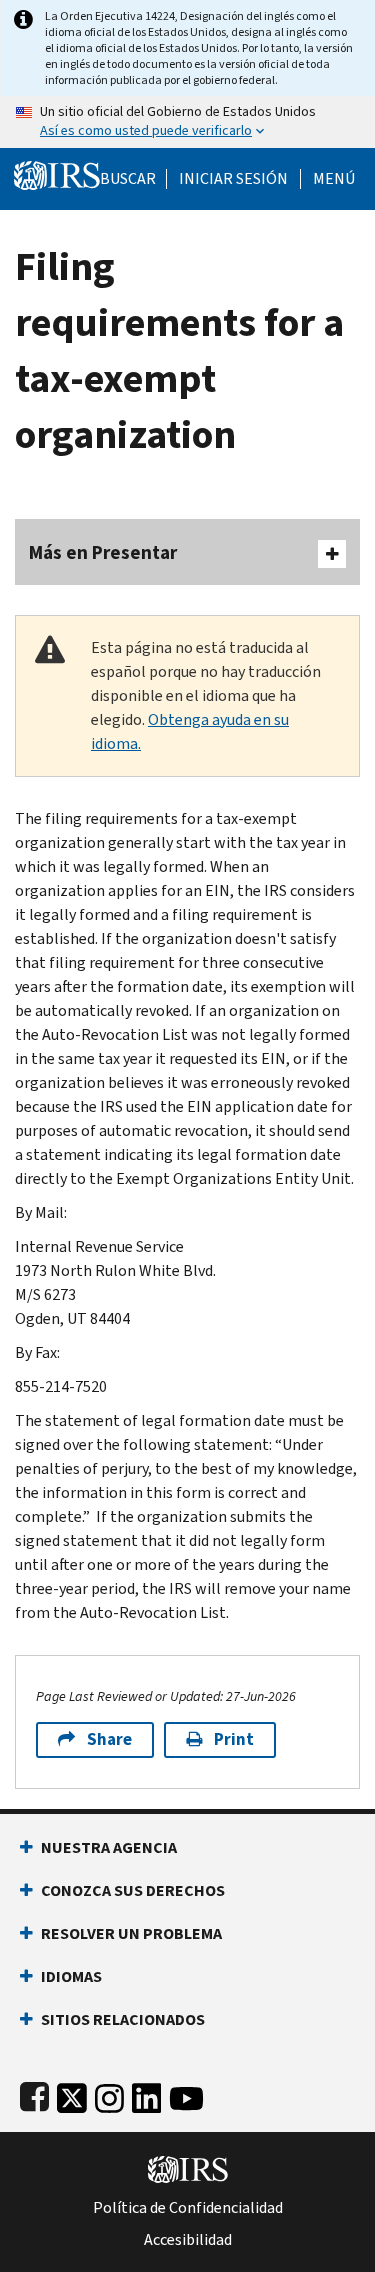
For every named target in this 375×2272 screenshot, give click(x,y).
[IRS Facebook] (34, 2094)
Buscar (128, 179)
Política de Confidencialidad (188, 2208)
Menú (334, 179)
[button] (233, 179)
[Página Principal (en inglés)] (57, 173)
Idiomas (71, 1976)
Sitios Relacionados (123, 2019)
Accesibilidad (188, 2240)
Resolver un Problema (131, 1933)
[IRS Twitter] (72, 2094)
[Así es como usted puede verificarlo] (187, 122)
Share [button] (109, 1739)
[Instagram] (109, 2094)
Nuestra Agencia (109, 1847)
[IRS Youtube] (186, 2094)
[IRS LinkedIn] (147, 2094)
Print (234, 1739)
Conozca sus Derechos (133, 1890)
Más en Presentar (103, 552)
